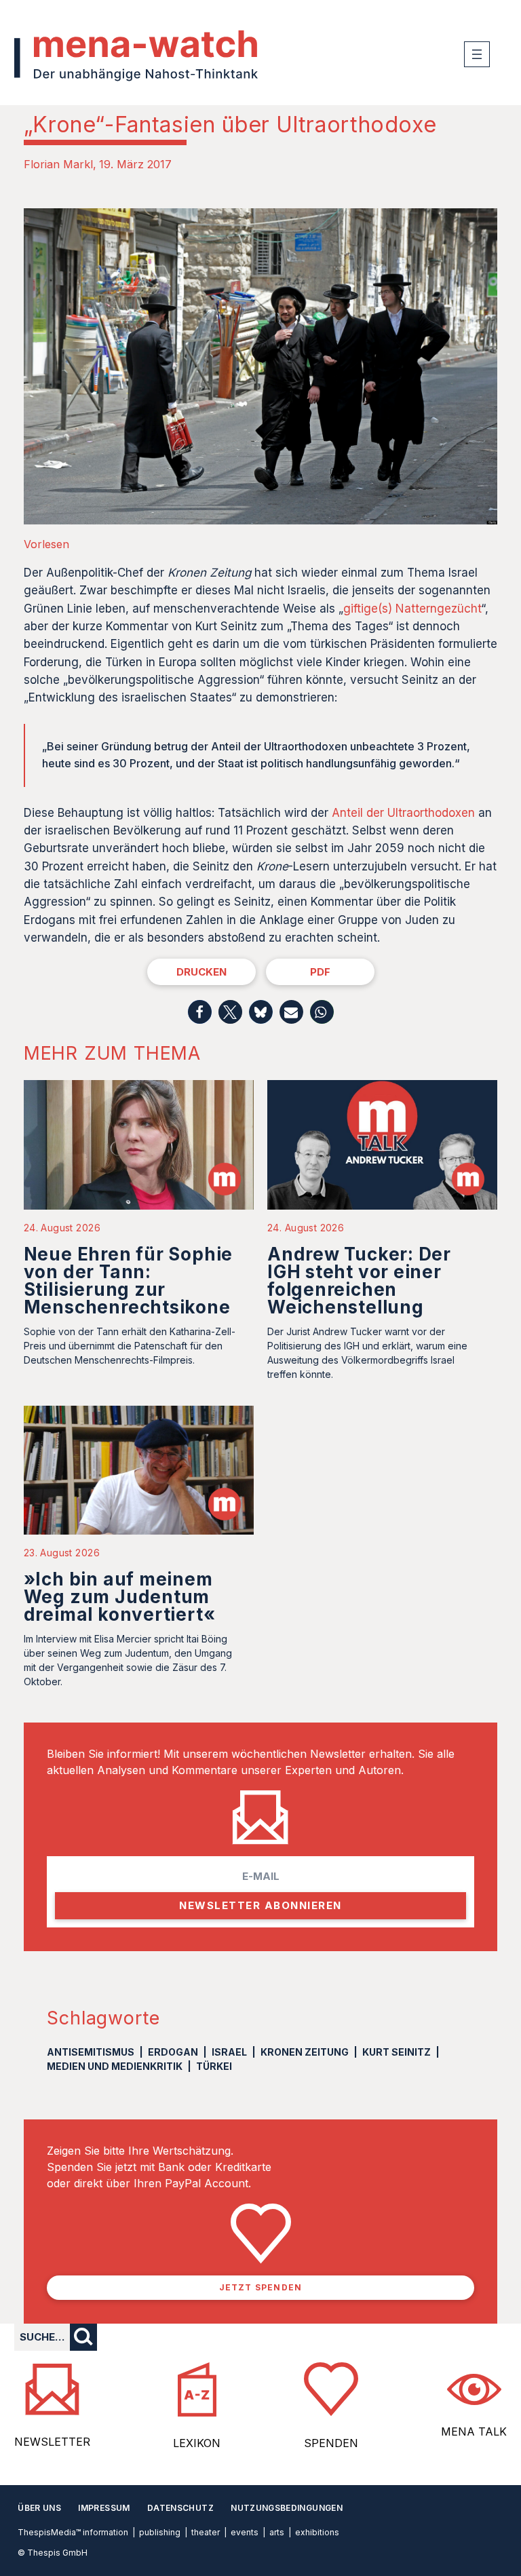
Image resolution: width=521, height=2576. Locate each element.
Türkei (214, 2066)
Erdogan (173, 2052)
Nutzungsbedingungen (287, 2508)
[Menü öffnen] (477, 54)
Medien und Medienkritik (115, 2066)
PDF (320, 972)
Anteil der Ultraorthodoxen (403, 813)
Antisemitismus (91, 2052)
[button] (200, 1012)
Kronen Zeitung (305, 2052)
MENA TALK (474, 2431)
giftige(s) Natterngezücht (412, 609)
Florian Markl (58, 164)
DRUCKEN (201, 972)
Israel (229, 2052)
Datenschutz (180, 2508)
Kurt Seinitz (397, 2052)
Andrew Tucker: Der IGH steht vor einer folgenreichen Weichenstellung (359, 1281)
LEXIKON (197, 2443)
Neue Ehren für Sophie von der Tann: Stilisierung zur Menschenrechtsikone (128, 1281)
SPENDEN (331, 2443)
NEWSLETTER (52, 2442)
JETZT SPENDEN (261, 2287)
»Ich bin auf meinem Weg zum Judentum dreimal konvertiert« (120, 1597)
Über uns (39, 2508)
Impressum (104, 2508)
